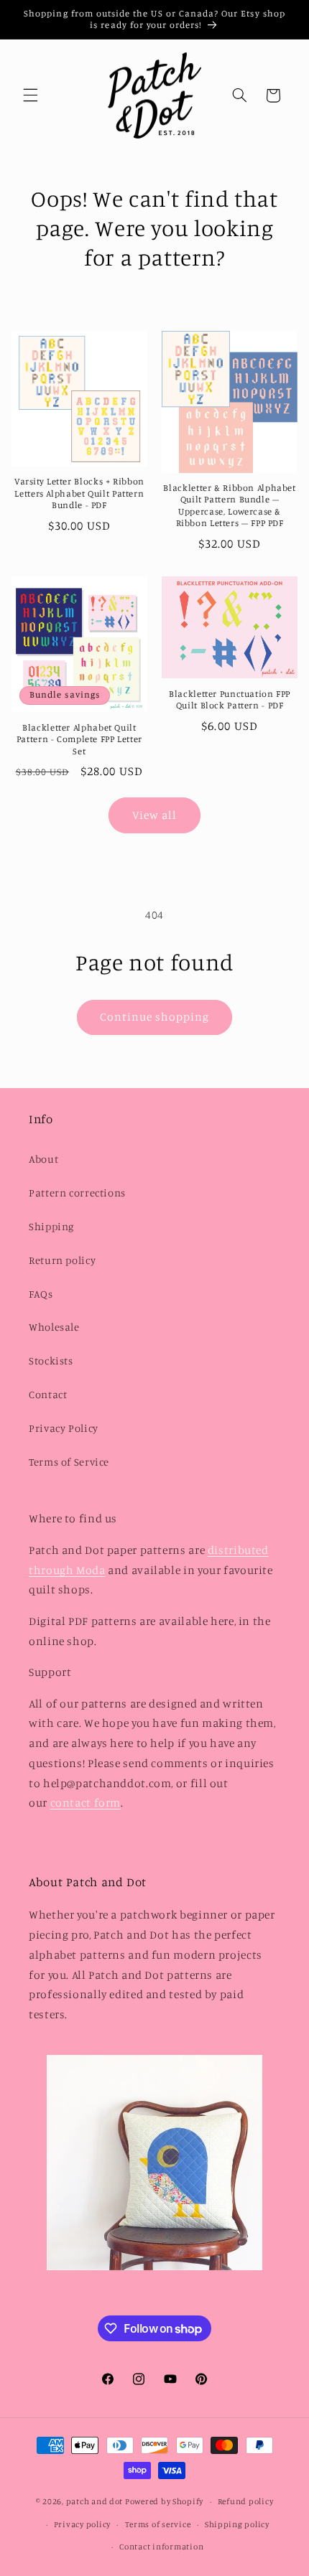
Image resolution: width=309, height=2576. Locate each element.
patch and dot (95, 2501)
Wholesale (54, 1327)
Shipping (51, 1226)
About (43, 1159)
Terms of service (158, 2524)
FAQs (41, 1294)
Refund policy (246, 2501)
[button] (30, 95)
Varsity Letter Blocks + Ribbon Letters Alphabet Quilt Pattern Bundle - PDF (79, 493)
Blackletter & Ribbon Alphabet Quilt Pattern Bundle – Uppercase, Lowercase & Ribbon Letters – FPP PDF (229, 505)
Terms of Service (69, 1462)
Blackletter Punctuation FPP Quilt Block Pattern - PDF (230, 699)
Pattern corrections (77, 1193)
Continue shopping (155, 1017)
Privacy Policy (64, 1428)
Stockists (51, 1360)
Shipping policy (237, 2524)
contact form (86, 1803)
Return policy (62, 1260)
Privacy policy (82, 2524)
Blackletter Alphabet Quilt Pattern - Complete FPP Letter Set (79, 739)
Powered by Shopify (164, 2501)
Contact (48, 1394)
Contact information (161, 2547)
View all (154, 815)
